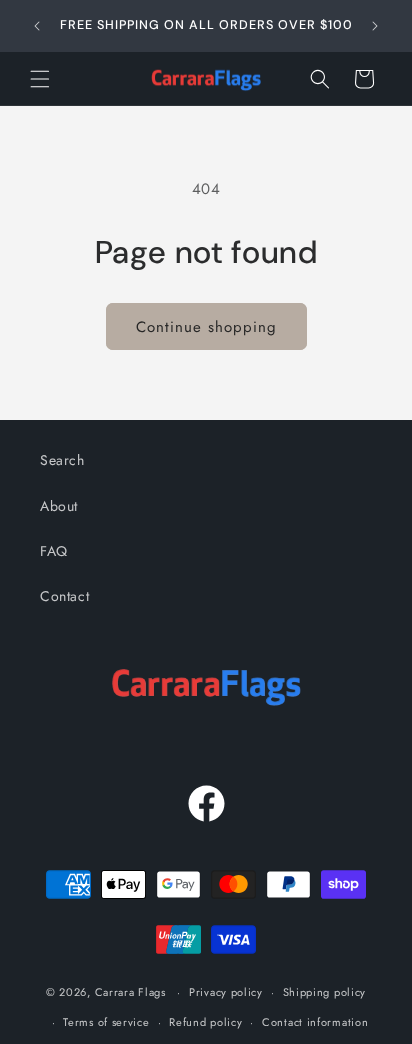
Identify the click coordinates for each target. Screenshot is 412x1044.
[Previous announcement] (37, 26)
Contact (64, 596)
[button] (40, 79)
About (59, 506)
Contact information (315, 1022)
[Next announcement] (375, 26)
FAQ (54, 551)
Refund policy (205, 1022)
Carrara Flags (130, 992)
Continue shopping (206, 327)
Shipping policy (325, 992)
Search (62, 460)
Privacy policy (226, 992)
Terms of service (106, 1022)
